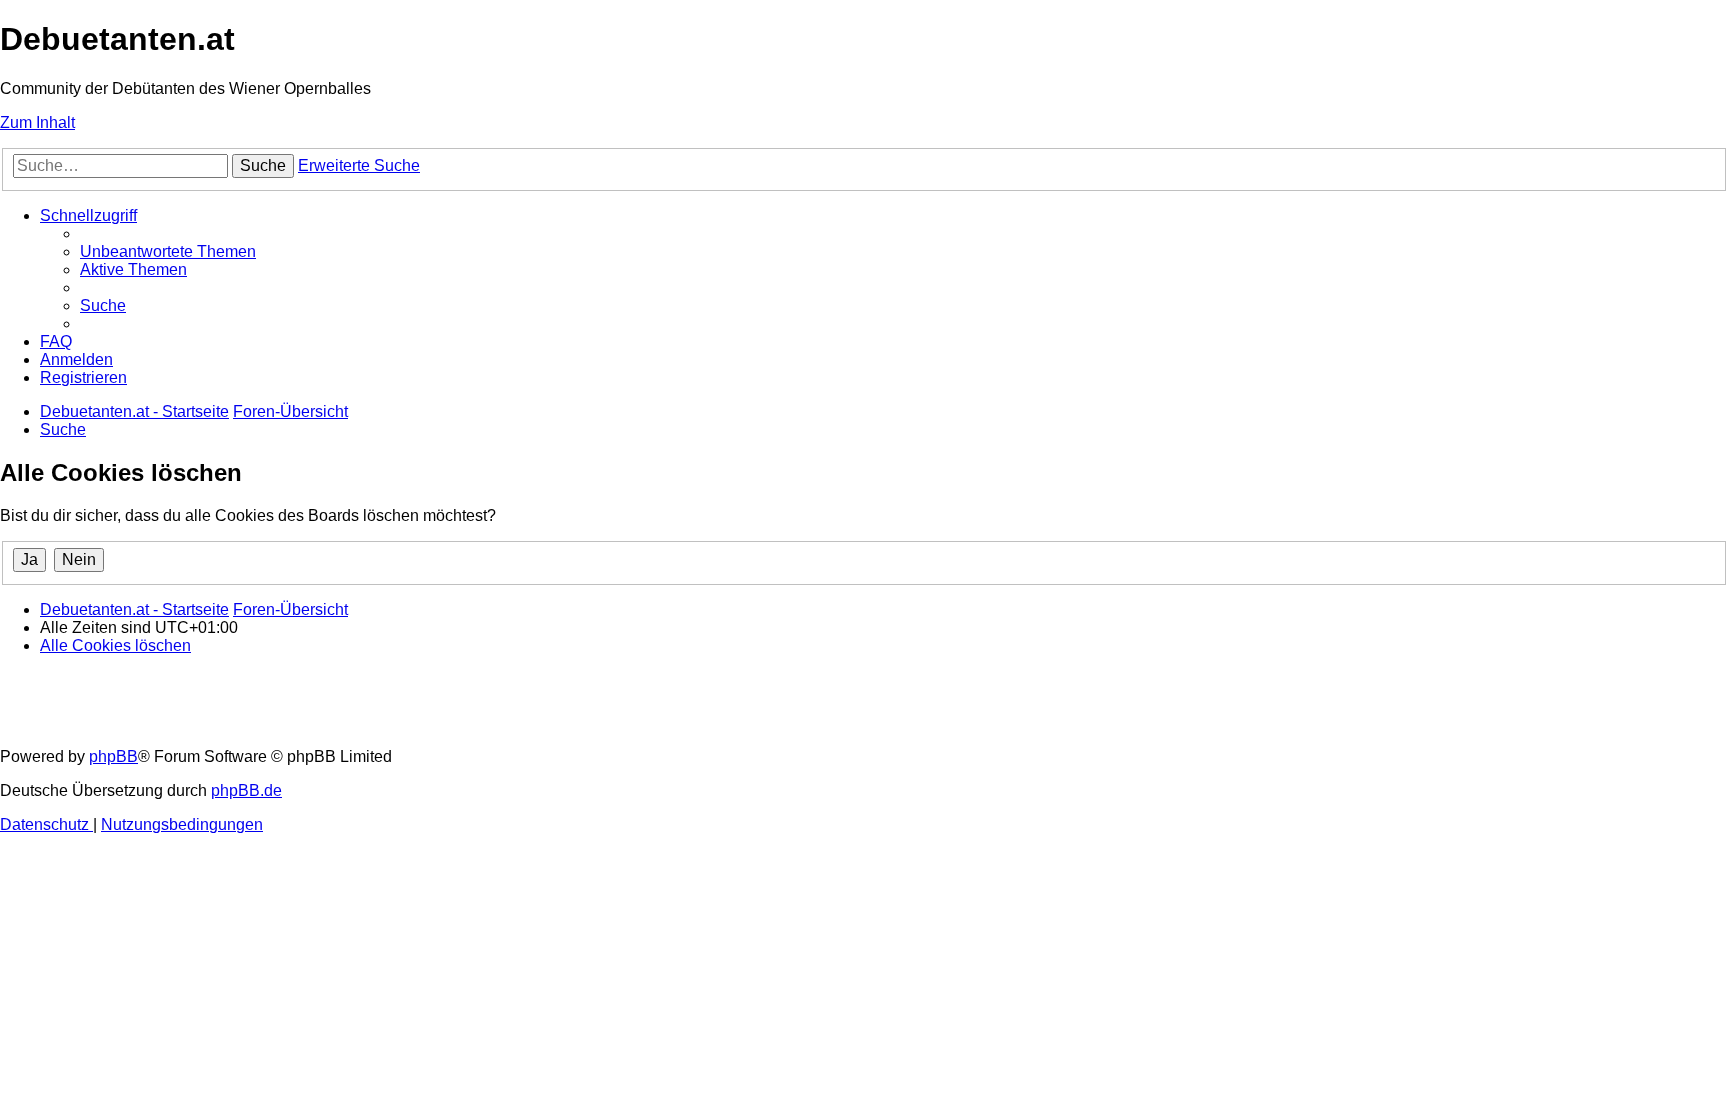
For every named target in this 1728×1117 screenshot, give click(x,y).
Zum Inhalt (37, 122)
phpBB (113, 756)
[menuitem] (168, 251)
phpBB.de (246, 790)
